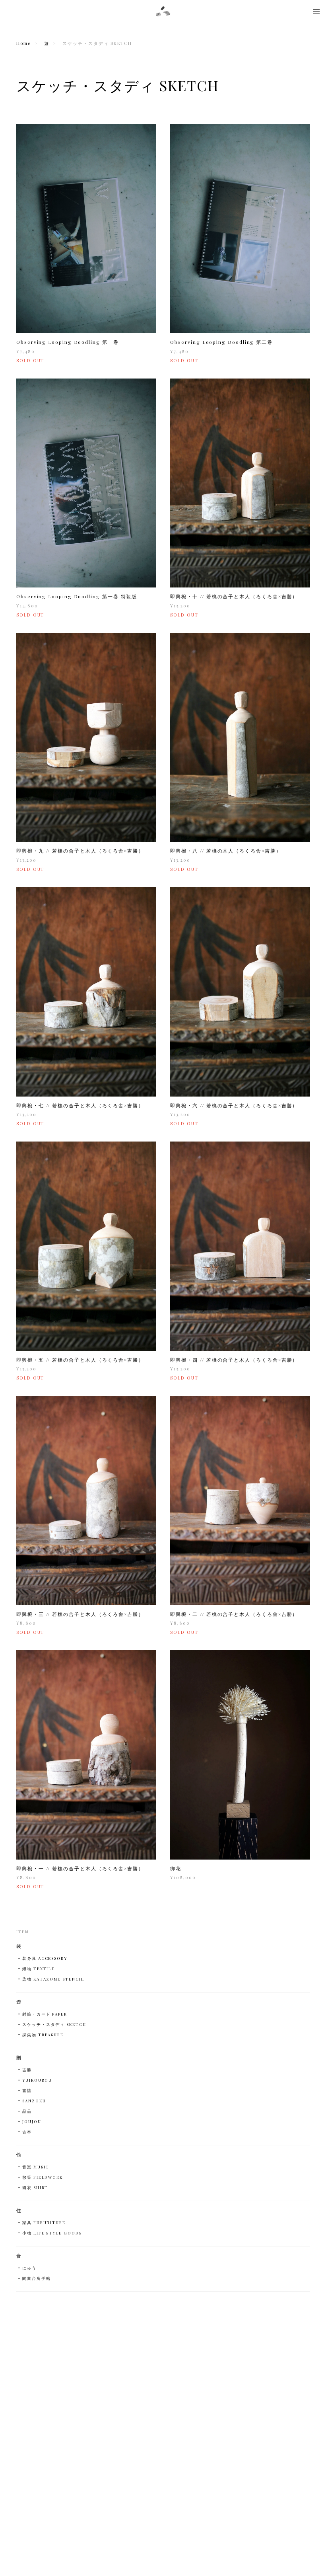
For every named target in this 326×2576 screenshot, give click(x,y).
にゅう (29, 2268)
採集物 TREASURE (43, 2035)
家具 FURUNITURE (44, 2223)
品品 (27, 2111)
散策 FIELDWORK (43, 2177)
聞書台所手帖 (37, 2278)
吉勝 (27, 2070)
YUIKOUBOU (37, 2080)
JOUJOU (32, 2121)
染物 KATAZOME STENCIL (53, 1979)
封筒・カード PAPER (45, 2014)
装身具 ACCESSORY (45, 1958)
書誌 (27, 2090)
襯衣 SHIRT (35, 2188)
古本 (27, 2132)
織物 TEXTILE (39, 1969)
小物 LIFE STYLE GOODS (52, 2233)
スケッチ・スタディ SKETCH (54, 2024)
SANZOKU (34, 2101)
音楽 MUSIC (36, 2167)
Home (23, 43)
